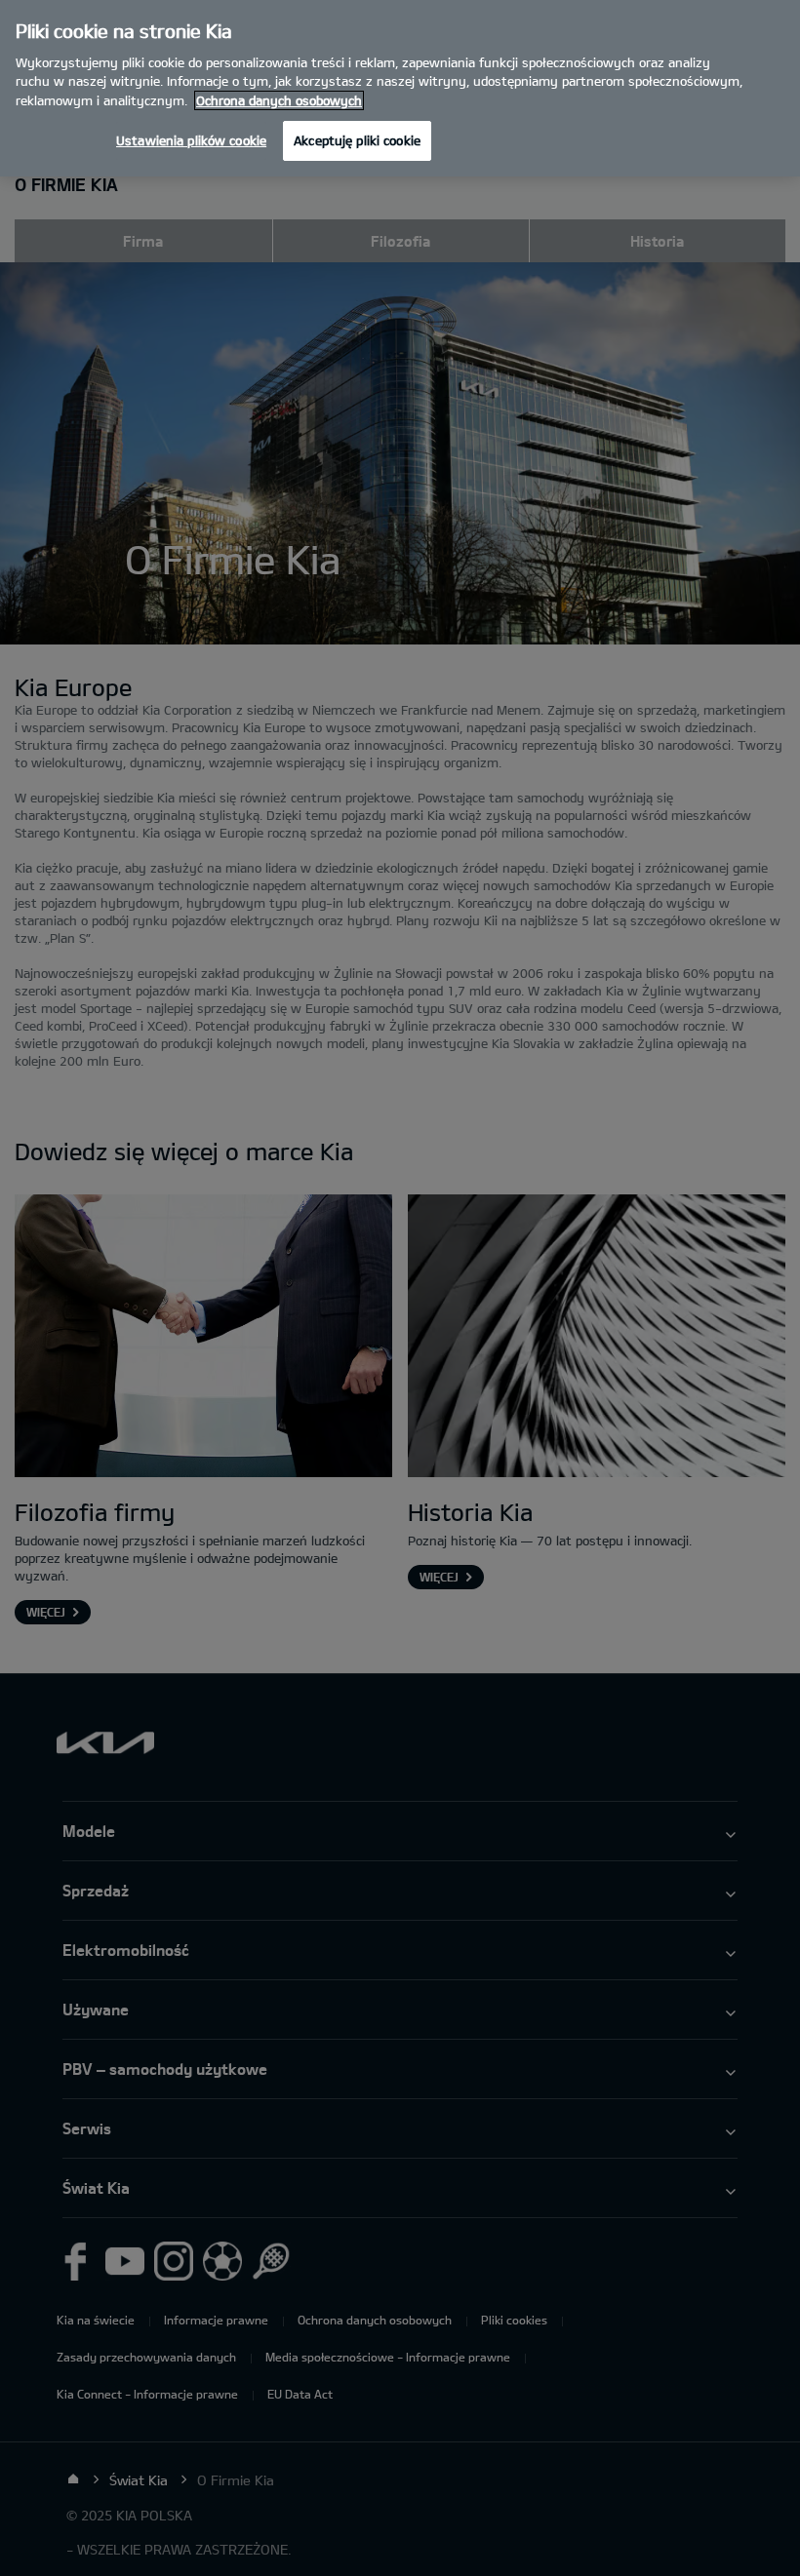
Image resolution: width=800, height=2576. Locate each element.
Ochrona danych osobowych (279, 100)
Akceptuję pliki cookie (357, 140)
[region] (400, 88)
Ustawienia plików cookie (191, 140)
